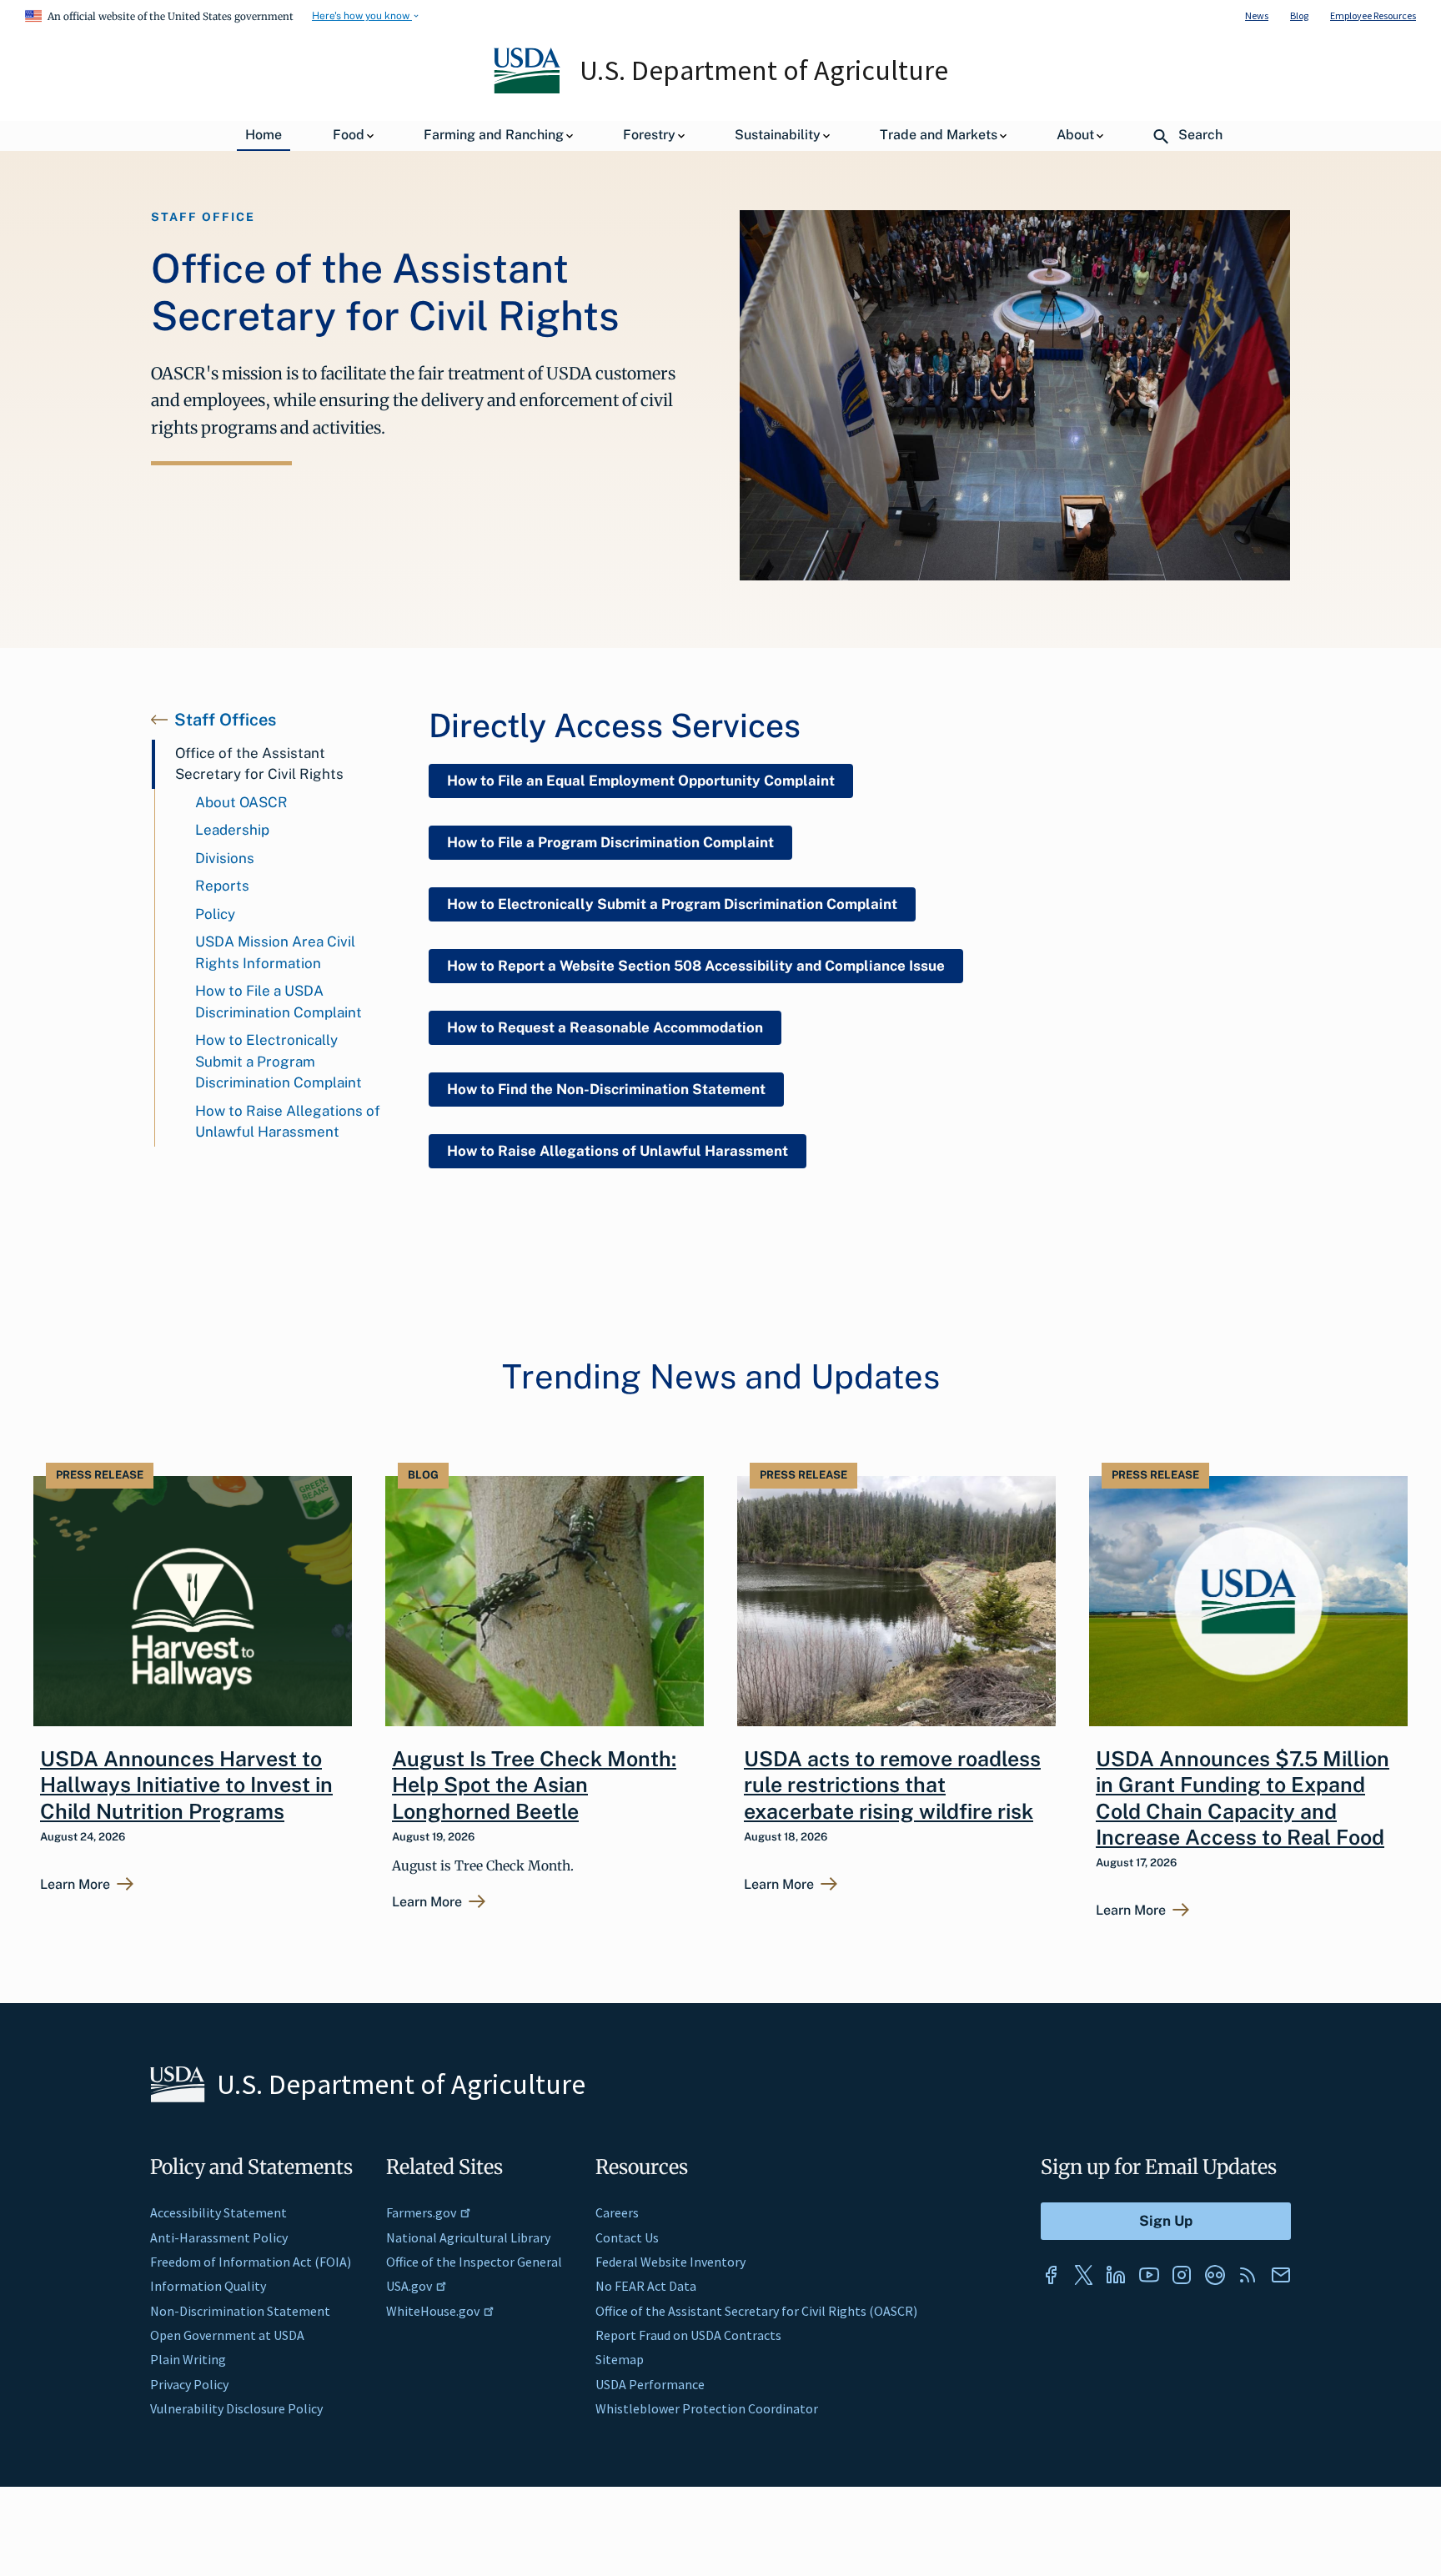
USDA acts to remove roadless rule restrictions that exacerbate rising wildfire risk (892, 1785)
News (1257, 15)
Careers (617, 2212)
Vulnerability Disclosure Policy (236, 2408)
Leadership (232, 830)
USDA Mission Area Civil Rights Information (275, 952)
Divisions (225, 858)
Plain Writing (188, 2359)
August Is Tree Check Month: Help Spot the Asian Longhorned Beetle (534, 1785)
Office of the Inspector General (474, 2262)
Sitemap (620, 2359)
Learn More (75, 1885)
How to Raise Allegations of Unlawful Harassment (288, 1122)
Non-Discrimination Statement (240, 2311)
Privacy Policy (189, 2384)
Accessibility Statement (218, 2212)
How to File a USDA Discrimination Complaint (279, 1002)
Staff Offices (225, 720)
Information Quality (208, 2286)
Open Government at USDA (227, 2335)
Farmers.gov (421, 2212)
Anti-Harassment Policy (219, 2237)
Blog (1299, 15)
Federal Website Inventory (670, 2262)
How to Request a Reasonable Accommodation (605, 1027)
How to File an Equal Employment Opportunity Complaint (641, 781)
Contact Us (627, 2237)
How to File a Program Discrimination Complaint (610, 842)
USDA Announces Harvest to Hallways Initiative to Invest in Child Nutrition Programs (186, 1785)
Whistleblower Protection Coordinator (707, 2408)
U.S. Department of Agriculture (764, 70)
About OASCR (241, 802)
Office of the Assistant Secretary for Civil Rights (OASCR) (756, 2311)
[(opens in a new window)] (1051, 2275)
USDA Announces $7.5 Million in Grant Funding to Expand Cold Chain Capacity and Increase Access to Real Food (1243, 1798)
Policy (215, 914)
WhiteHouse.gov (433, 2311)
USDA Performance (650, 2384)
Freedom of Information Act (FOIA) (251, 2262)
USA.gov (409, 2286)
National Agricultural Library (468, 2237)
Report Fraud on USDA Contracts (688, 2335)
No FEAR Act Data (646, 2286)
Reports (222, 886)
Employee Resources (1373, 15)
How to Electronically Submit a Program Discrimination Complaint (279, 1061)
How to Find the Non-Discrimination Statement (606, 1089)
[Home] (528, 89)
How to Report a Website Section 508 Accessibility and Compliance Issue (696, 966)
